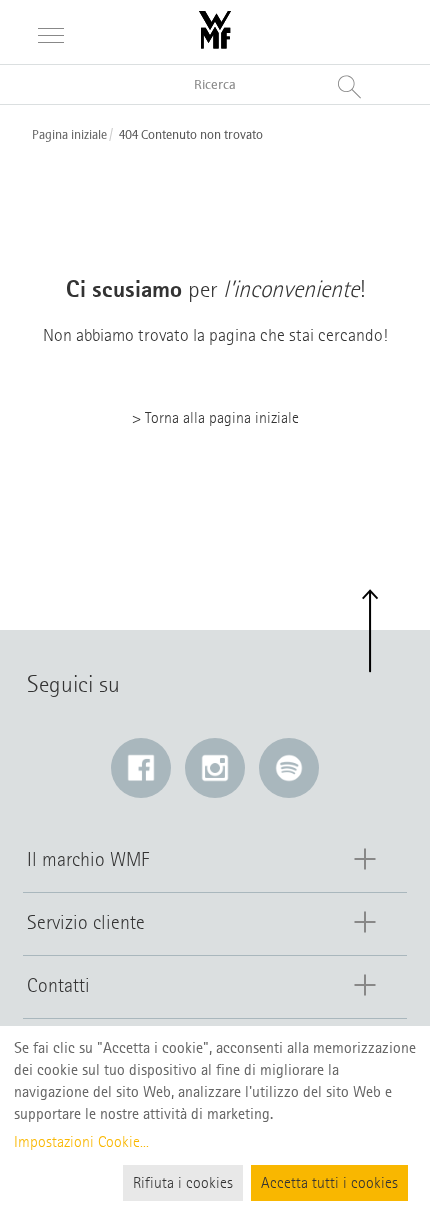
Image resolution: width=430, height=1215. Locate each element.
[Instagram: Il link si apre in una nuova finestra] (215, 768)
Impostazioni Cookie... (81, 1142)
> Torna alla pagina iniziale (215, 418)
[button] (369, 631)
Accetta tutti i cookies (329, 1183)
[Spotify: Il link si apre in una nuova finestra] (289, 768)
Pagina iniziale (69, 135)
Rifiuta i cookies (183, 1183)
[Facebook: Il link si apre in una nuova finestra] (141, 768)
